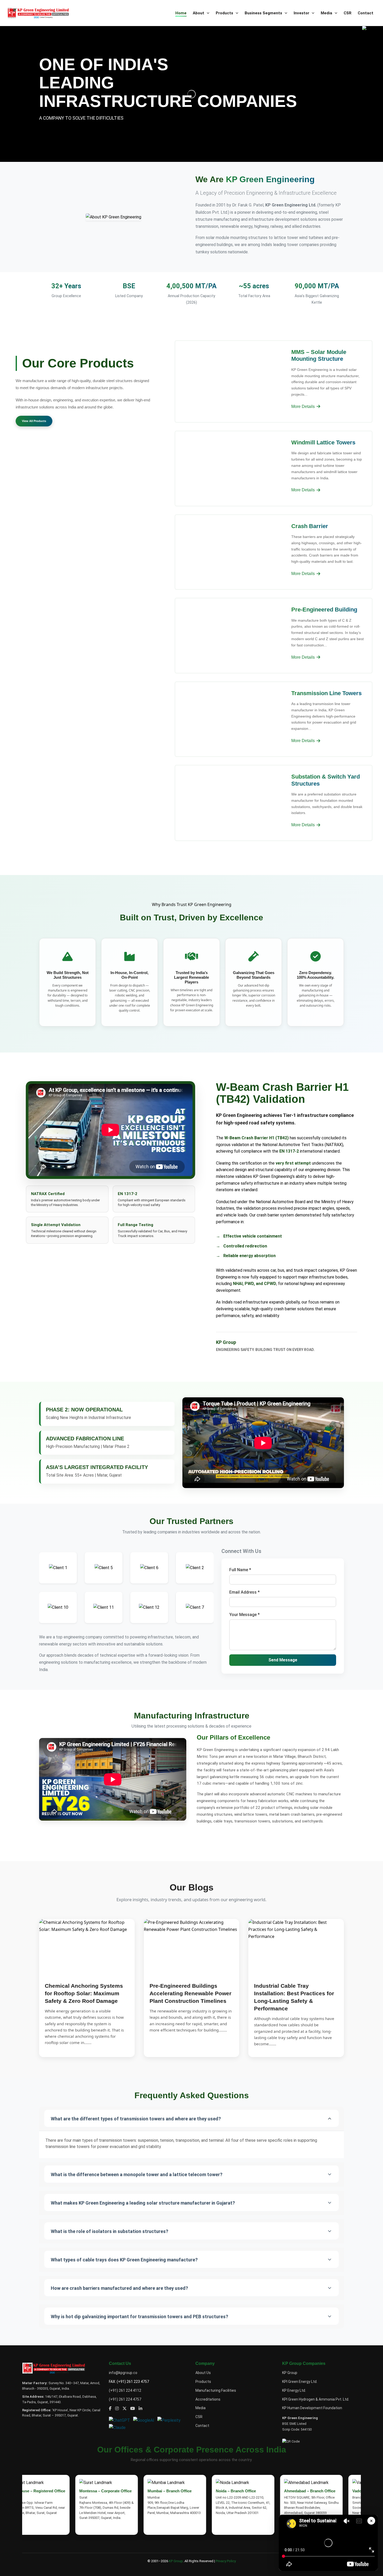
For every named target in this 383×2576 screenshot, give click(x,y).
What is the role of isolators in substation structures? (110, 2231)
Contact (366, 13)
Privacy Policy (226, 2561)
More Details (304, 406)
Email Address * (245, 1592)
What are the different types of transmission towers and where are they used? (136, 2119)
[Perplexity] (170, 2420)
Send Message (283, 1660)
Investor (302, 13)
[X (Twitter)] (125, 2409)
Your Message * (245, 1615)
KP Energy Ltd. (294, 2390)
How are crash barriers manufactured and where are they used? (119, 2288)
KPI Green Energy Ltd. (300, 2382)
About (199, 13)
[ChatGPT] (121, 2420)
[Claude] (118, 2427)
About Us (203, 2373)
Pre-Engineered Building (324, 610)
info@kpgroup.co (123, 2373)
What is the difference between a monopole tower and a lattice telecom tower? (137, 2174)
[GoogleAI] (145, 2420)
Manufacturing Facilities (216, 2390)
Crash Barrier (310, 526)
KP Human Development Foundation (312, 2408)
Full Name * (240, 1570)
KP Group (290, 2373)
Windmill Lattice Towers (323, 442)
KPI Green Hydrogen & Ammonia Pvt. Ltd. (316, 2399)
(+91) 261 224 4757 (125, 2399)
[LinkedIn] (140, 2409)
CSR (348, 13)
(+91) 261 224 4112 (125, 2390)
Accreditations (208, 2399)
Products (225, 13)
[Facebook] (110, 2409)
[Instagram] (117, 2409)
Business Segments (264, 13)
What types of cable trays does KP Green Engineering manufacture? (124, 2260)
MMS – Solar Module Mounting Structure (319, 355)
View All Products (34, 421)
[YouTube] (133, 2409)
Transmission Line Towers (326, 693)
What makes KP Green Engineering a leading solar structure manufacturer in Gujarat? (143, 2203)
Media (327, 13)
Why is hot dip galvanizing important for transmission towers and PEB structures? (140, 2317)
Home (181, 13)
